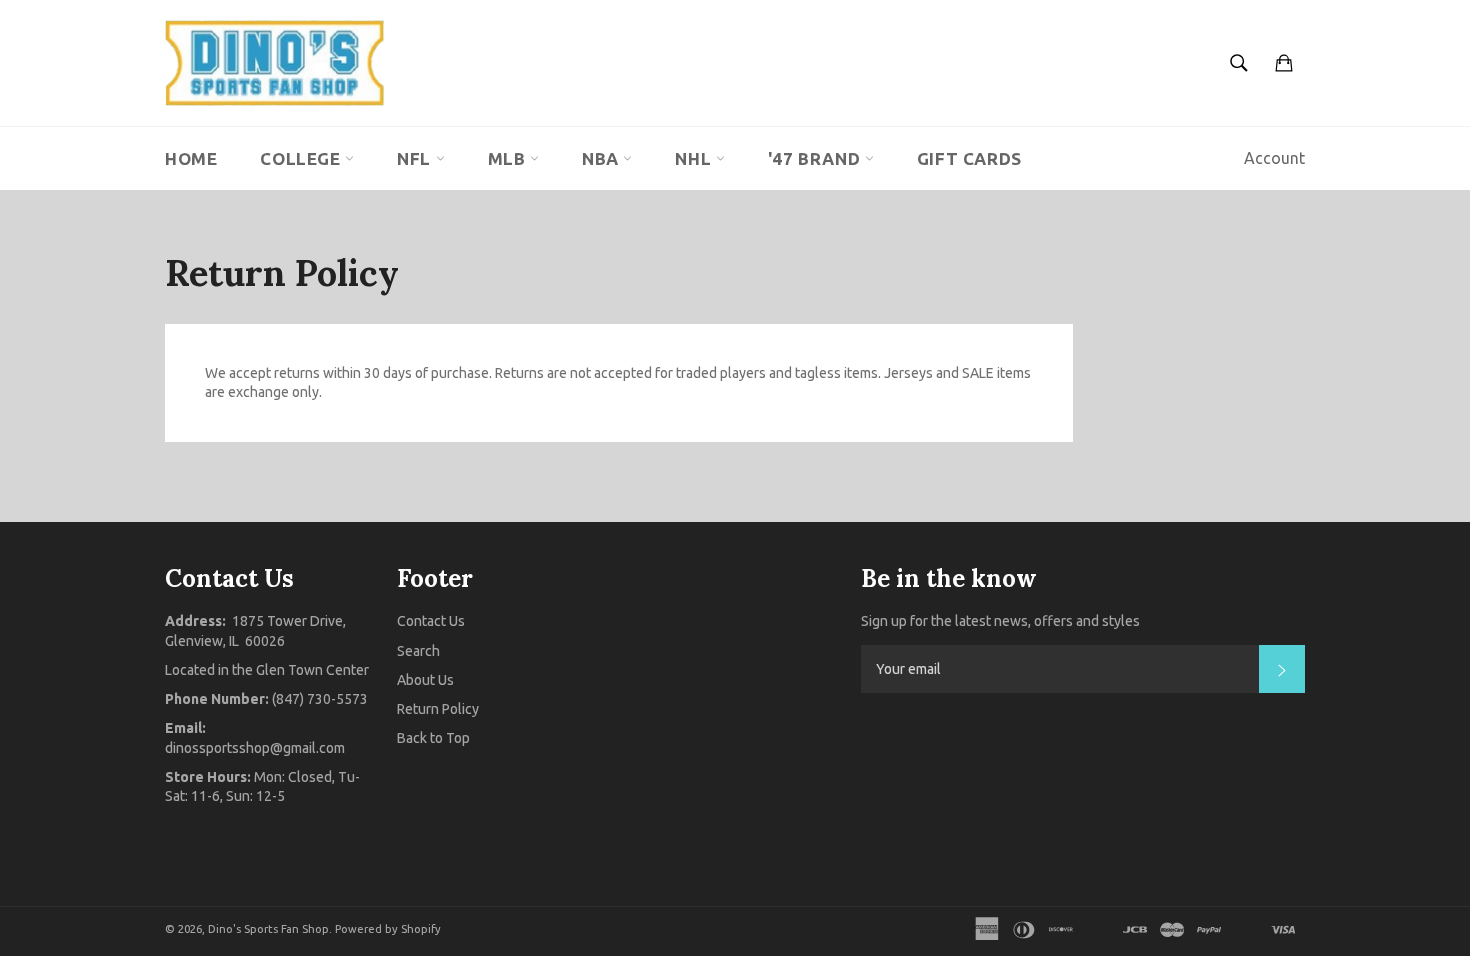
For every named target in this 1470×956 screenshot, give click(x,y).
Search (418, 651)
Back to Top (433, 738)
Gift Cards (969, 158)
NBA (602, 158)
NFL (416, 158)
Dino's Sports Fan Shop (268, 929)
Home (191, 158)
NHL (695, 158)
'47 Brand (816, 158)
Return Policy (438, 709)
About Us (425, 680)
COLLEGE (302, 158)
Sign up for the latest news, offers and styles (1000, 621)
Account (1274, 158)
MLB (509, 158)
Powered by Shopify (388, 929)
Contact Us (431, 621)
